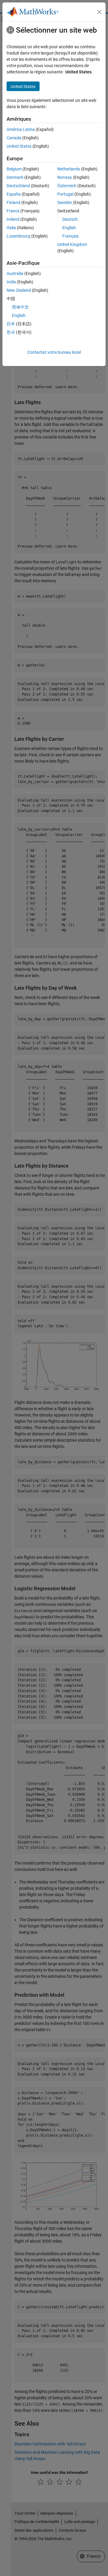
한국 (11, 332)
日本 (11, 324)
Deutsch (70, 219)
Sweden (65, 202)
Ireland (13, 219)
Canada (14, 138)
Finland (13, 202)
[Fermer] (99, 12)
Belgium (14, 169)
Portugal (65, 194)
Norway (65, 177)
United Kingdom (72, 244)
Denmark (15, 177)
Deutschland (18, 186)
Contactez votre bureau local (54, 352)
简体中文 (20, 307)
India (11, 282)
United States (19, 146)
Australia (15, 273)
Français (70, 236)
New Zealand (19, 290)
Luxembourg (18, 236)
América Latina (21, 129)
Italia (11, 228)
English (69, 228)
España (14, 194)
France (13, 211)
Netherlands (69, 169)
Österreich (67, 186)
